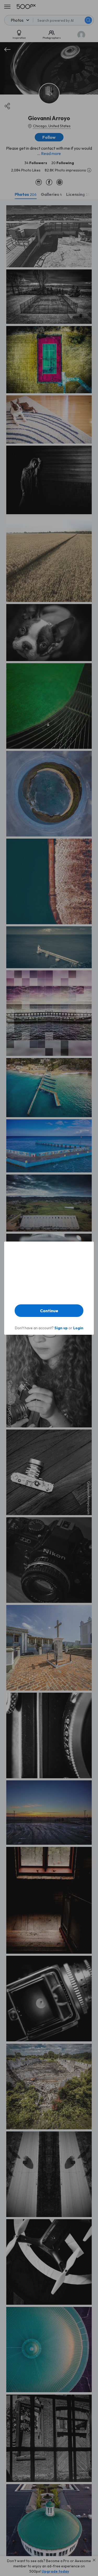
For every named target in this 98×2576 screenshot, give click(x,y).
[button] (49, 1311)
